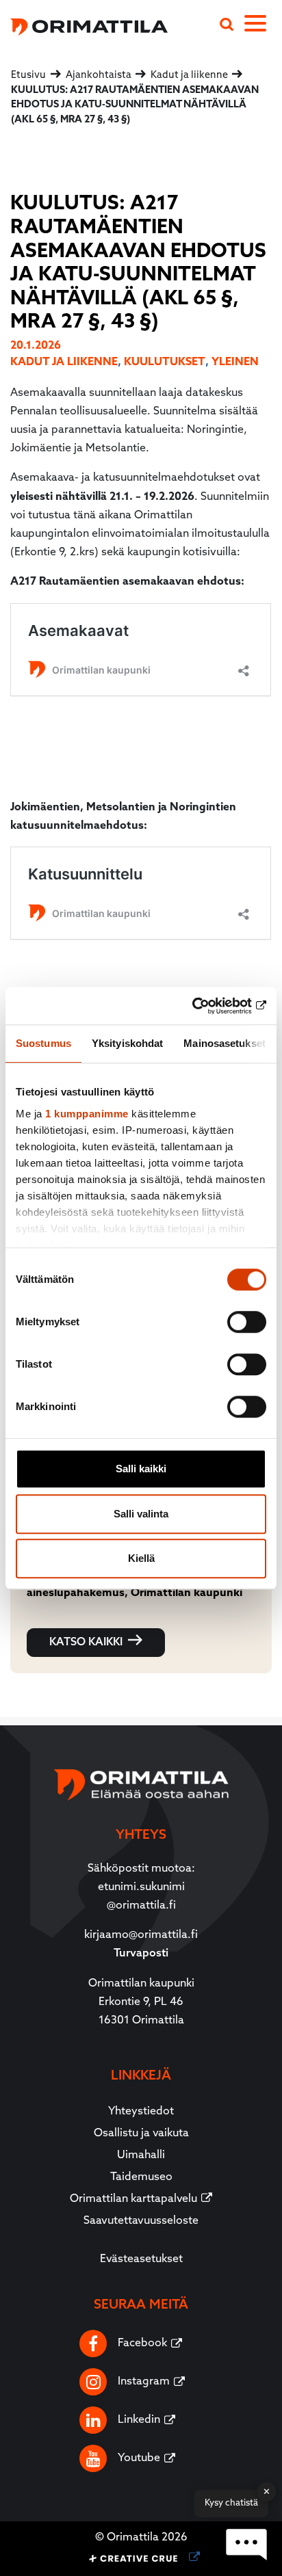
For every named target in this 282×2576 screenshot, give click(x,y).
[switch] (247, 1322)
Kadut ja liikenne (64, 362)
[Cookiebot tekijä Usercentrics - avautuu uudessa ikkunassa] (206, 1006)
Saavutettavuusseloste (141, 2221)
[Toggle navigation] (263, 26)
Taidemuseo (141, 2177)
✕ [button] (267, 2492)
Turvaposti (141, 1954)
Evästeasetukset (141, 2259)
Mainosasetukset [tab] (225, 1043)
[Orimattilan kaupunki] (84, 25)
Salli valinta (141, 1514)
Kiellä (141, 1558)
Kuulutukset (165, 362)
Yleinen (235, 362)
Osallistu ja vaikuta (141, 2134)
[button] (246, 2545)
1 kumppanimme (87, 1114)
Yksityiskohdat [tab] (127, 1043)
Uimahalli (141, 2155)
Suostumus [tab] (43, 1043)
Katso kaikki (86, 1643)
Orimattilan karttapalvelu (133, 2199)
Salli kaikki (141, 1469)
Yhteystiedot (141, 2112)
